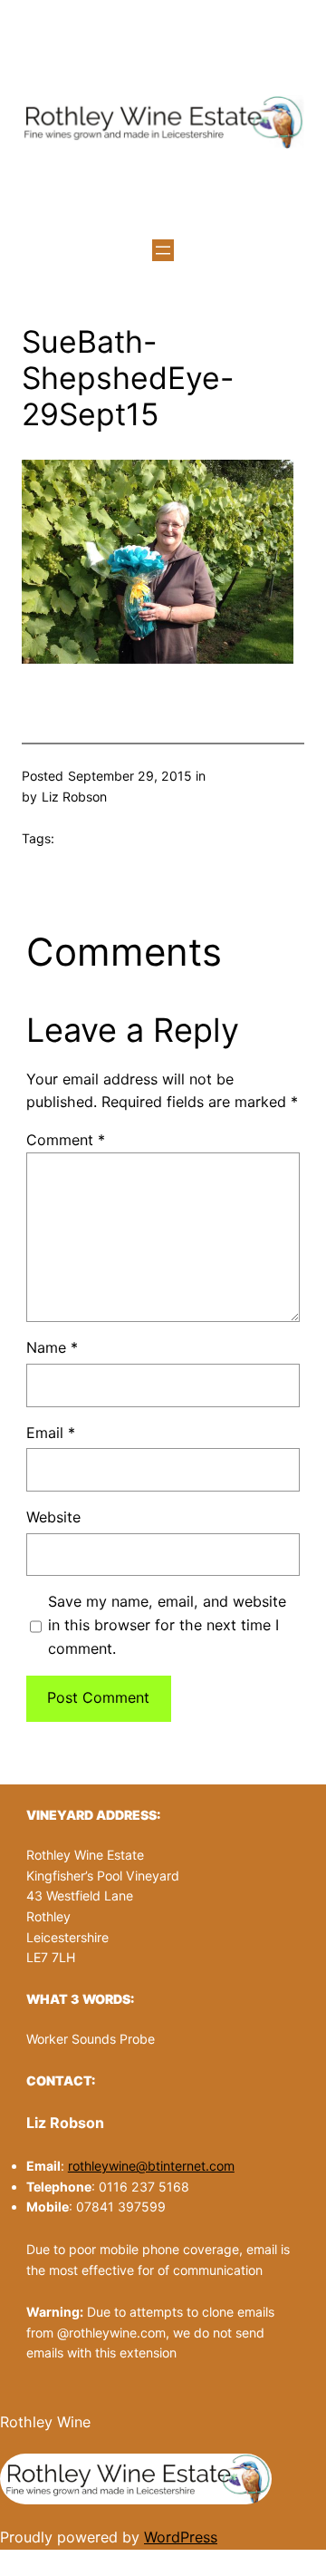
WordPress (181, 2537)
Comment (66, 1140)
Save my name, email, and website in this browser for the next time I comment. (167, 1625)
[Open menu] (163, 250)
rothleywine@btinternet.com (151, 2166)
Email (51, 1433)
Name (52, 1347)
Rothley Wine (45, 2422)
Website (53, 1517)
